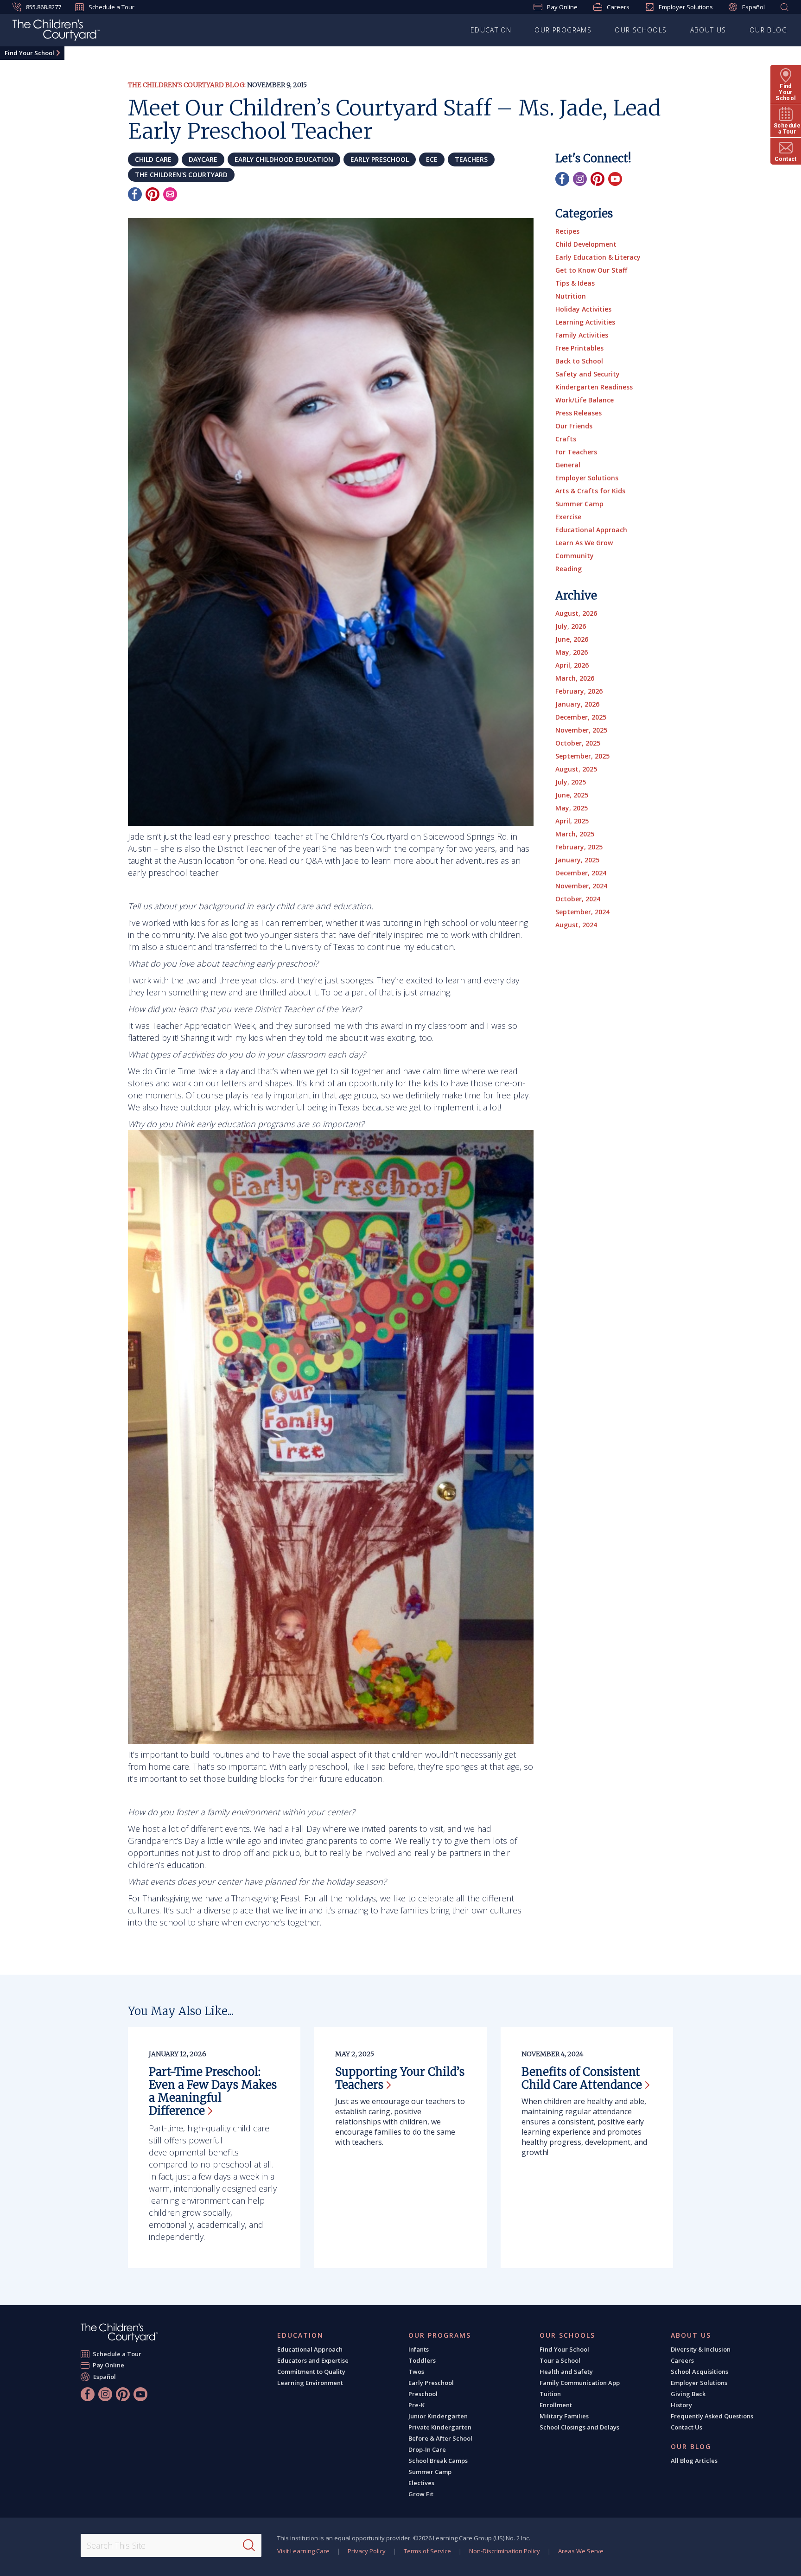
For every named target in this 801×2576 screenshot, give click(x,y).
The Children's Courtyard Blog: (187, 85)
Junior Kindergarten (438, 2416)
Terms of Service (427, 2551)
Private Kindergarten (440, 2427)
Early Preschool (431, 2383)
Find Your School (29, 53)
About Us (708, 30)
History (681, 2405)
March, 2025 (575, 834)
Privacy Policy (367, 2551)
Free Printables (579, 348)
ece (432, 159)
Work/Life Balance (585, 400)
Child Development (586, 244)
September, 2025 (582, 756)
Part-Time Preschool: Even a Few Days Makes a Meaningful (213, 2091)
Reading (569, 569)
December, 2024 (581, 873)
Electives (421, 2483)
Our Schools (641, 30)
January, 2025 (577, 860)
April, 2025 (572, 821)
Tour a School (560, 2360)
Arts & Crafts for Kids (590, 491)
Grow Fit (421, 2494)
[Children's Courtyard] (56, 32)
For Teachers (576, 452)
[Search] (249, 2545)
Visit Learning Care (303, 2551)
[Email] (170, 194)
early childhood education (284, 159)
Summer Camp (579, 504)
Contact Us (687, 2427)
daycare (203, 159)
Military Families (564, 2416)
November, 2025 (581, 730)
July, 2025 (571, 782)
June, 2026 (572, 639)
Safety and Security (588, 374)
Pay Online (562, 7)
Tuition (550, 2394)
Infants (419, 2349)
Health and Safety (566, 2372)
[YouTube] (615, 179)
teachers (471, 159)
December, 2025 (581, 717)
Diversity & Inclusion (701, 2349)
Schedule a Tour (111, 7)
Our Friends (574, 426)
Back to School (579, 361)
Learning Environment (310, 2383)
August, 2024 (576, 925)
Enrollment (556, 2405)
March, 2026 (575, 678)
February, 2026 (579, 691)
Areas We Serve (581, 2551)
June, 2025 (572, 795)
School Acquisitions (699, 2372)
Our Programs (563, 30)
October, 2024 (578, 899)
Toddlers (422, 2360)
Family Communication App (580, 2383)
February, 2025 (579, 847)
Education (491, 30)
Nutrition (571, 296)
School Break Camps (438, 2461)
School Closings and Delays (579, 2427)
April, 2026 (572, 665)
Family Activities (582, 335)
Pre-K (416, 2405)
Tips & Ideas (575, 283)
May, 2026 (572, 652)
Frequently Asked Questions (712, 2416)
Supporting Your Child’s (400, 2078)
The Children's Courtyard (181, 175)
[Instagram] (580, 179)
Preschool (423, 2394)
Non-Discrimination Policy (505, 2551)
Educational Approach (591, 530)
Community (575, 556)
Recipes (567, 231)
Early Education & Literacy (598, 257)
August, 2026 (576, 613)
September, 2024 (582, 912)
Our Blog (768, 30)
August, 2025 (576, 769)
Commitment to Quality (311, 2372)
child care (153, 159)
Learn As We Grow (584, 543)
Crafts (566, 439)
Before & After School (440, 2438)
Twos (416, 2372)
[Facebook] (135, 194)
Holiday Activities (583, 309)
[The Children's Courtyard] (119, 2333)
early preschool (380, 159)
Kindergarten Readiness (594, 387)
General (568, 465)
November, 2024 (581, 886)
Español (753, 7)
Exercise (568, 517)
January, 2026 (577, 704)
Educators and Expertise (313, 2360)
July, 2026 (571, 626)
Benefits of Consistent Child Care (582, 2078)
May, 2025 (572, 808)
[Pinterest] (153, 194)
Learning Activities (585, 322)
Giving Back (688, 2394)
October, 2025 (578, 743)
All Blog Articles (694, 2461)
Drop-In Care (427, 2449)
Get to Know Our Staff (591, 270)
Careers (618, 7)
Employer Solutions (686, 7)
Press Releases (578, 413)
